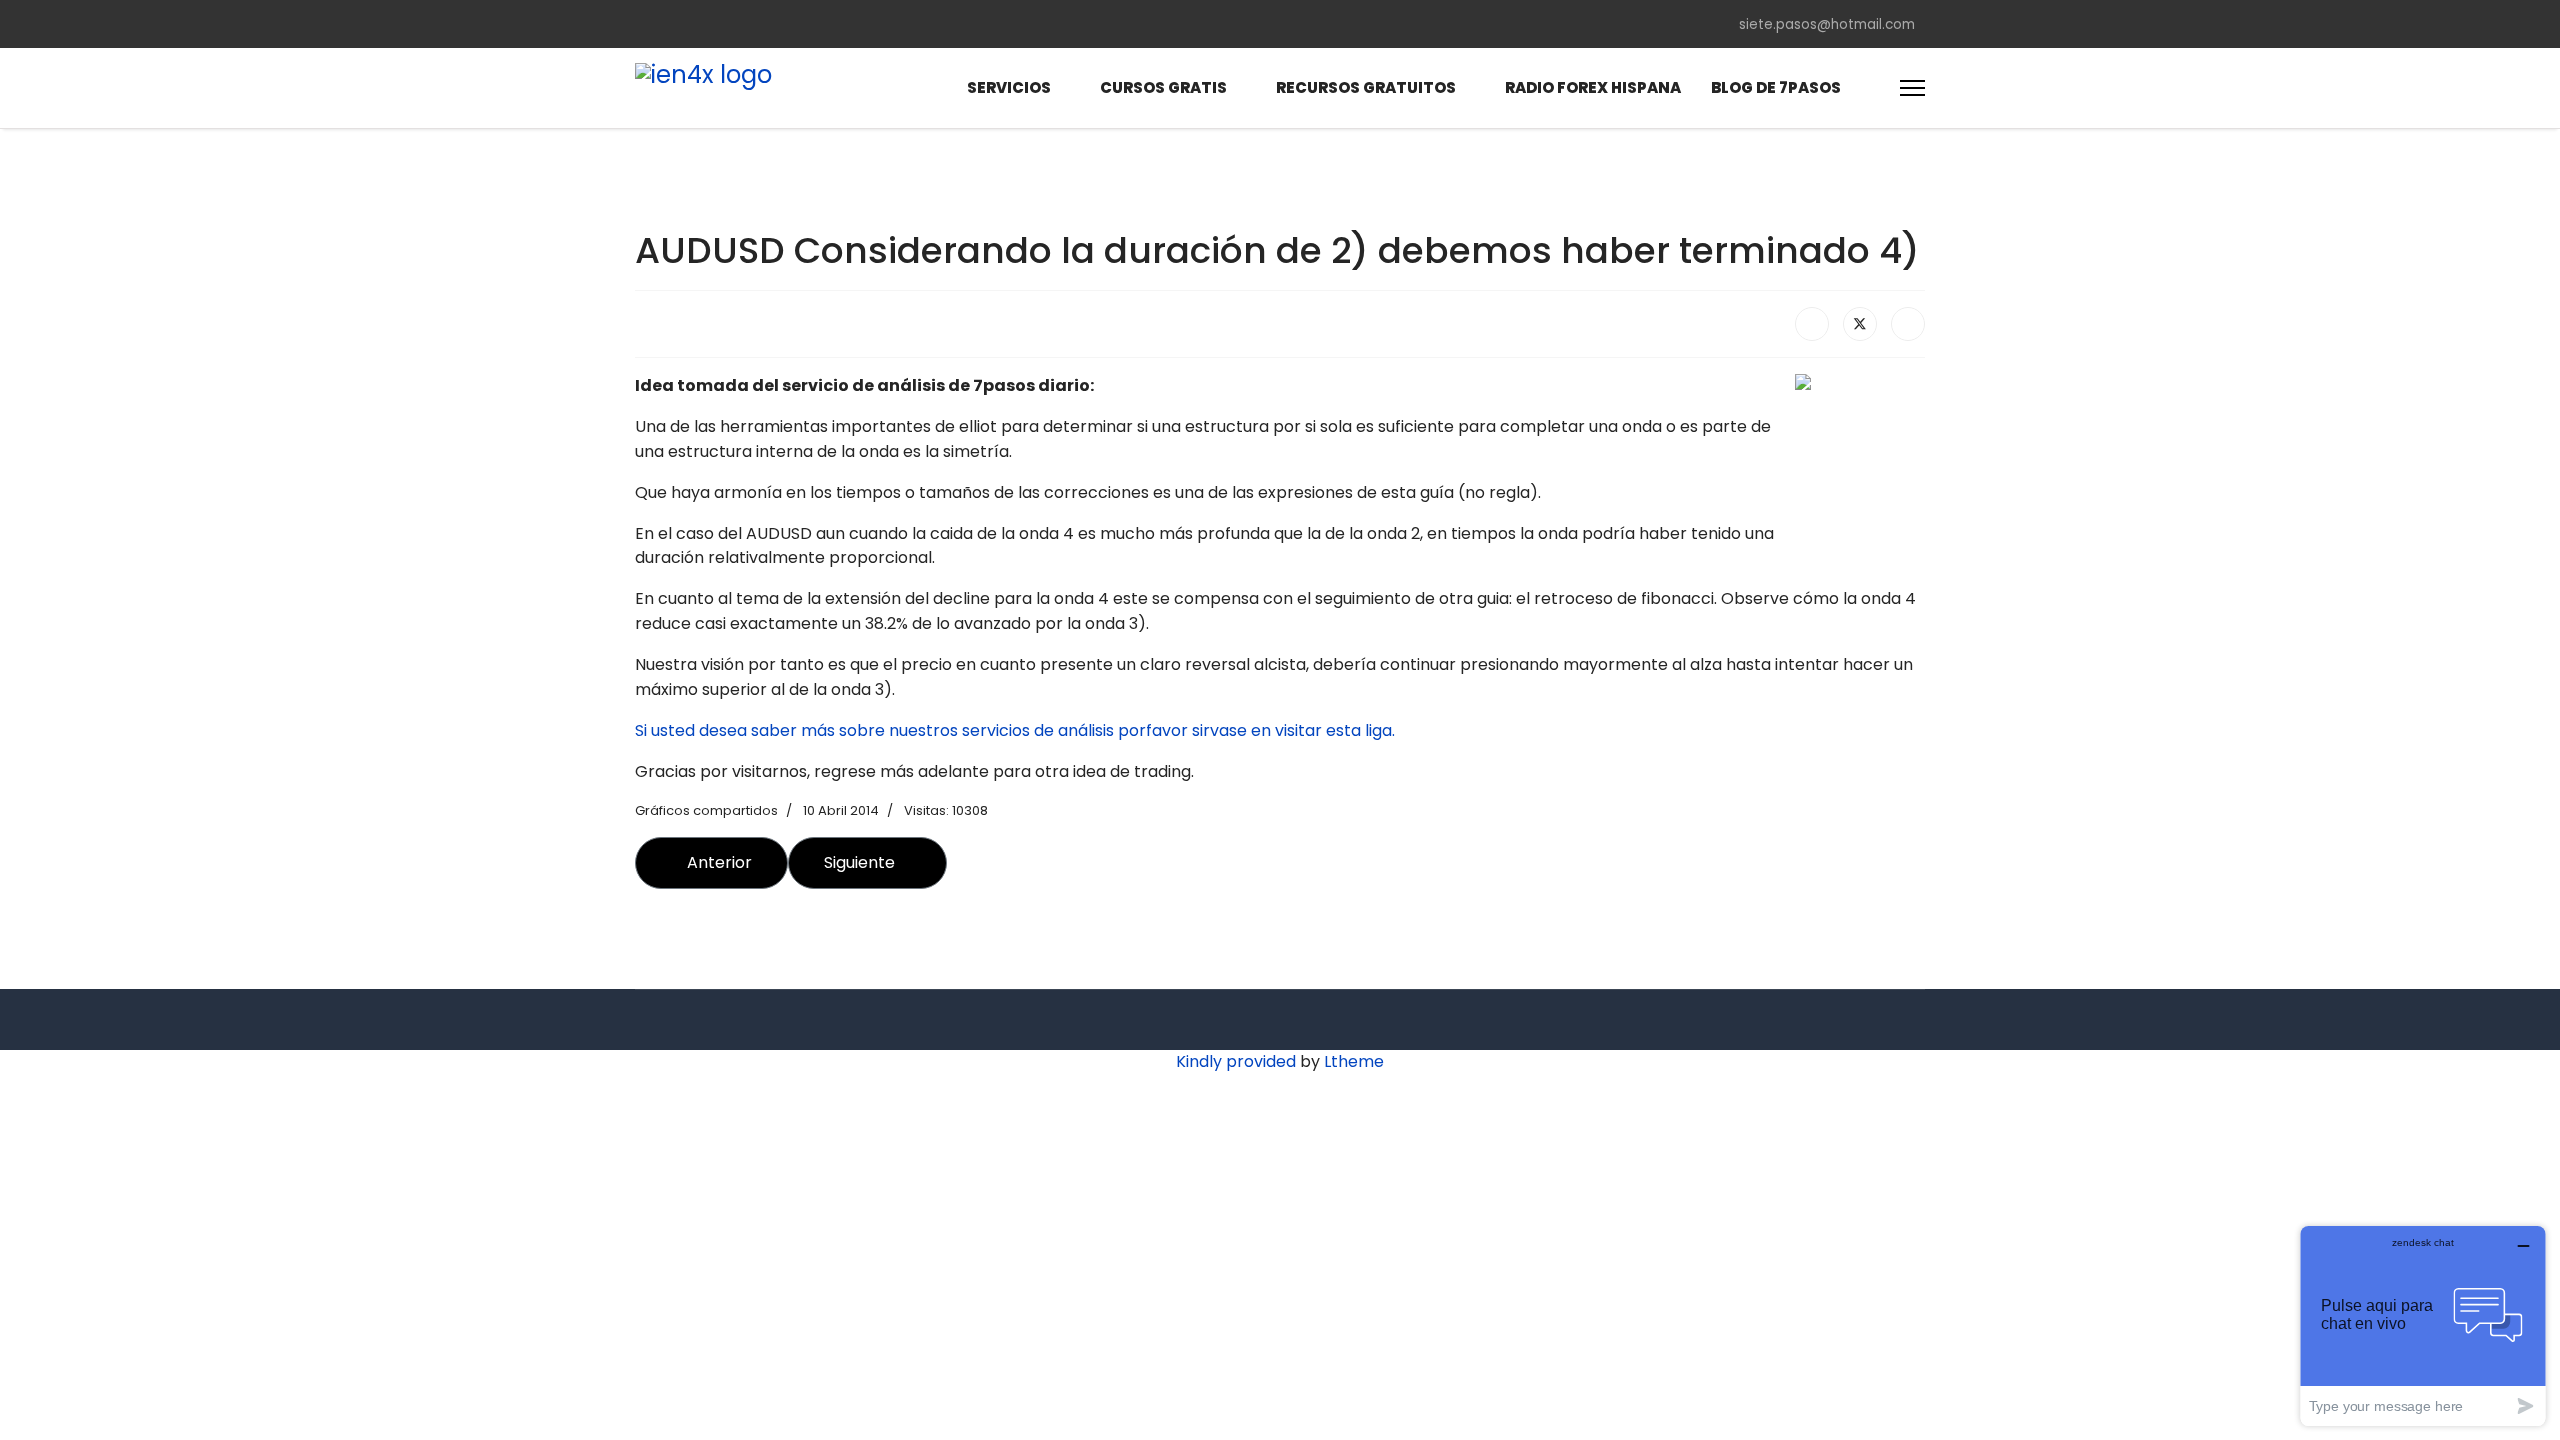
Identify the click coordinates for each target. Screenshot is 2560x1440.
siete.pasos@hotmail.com (1827, 24)
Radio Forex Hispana (1593, 87)
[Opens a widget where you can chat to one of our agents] (2423, 1325)
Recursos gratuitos (1366, 87)
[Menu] (1912, 88)
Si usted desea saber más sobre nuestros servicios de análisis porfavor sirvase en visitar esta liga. (1015, 730)
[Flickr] (833, 23)
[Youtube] (737, 23)
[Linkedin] (769, 23)
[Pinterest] (705, 23)
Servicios (1009, 87)
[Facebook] (641, 23)
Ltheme (1354, 1061)
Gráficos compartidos (706, 810)
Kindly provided (1236, 1061)
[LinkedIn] (1908, 324)
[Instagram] (801, 23)
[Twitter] (673, 23)
